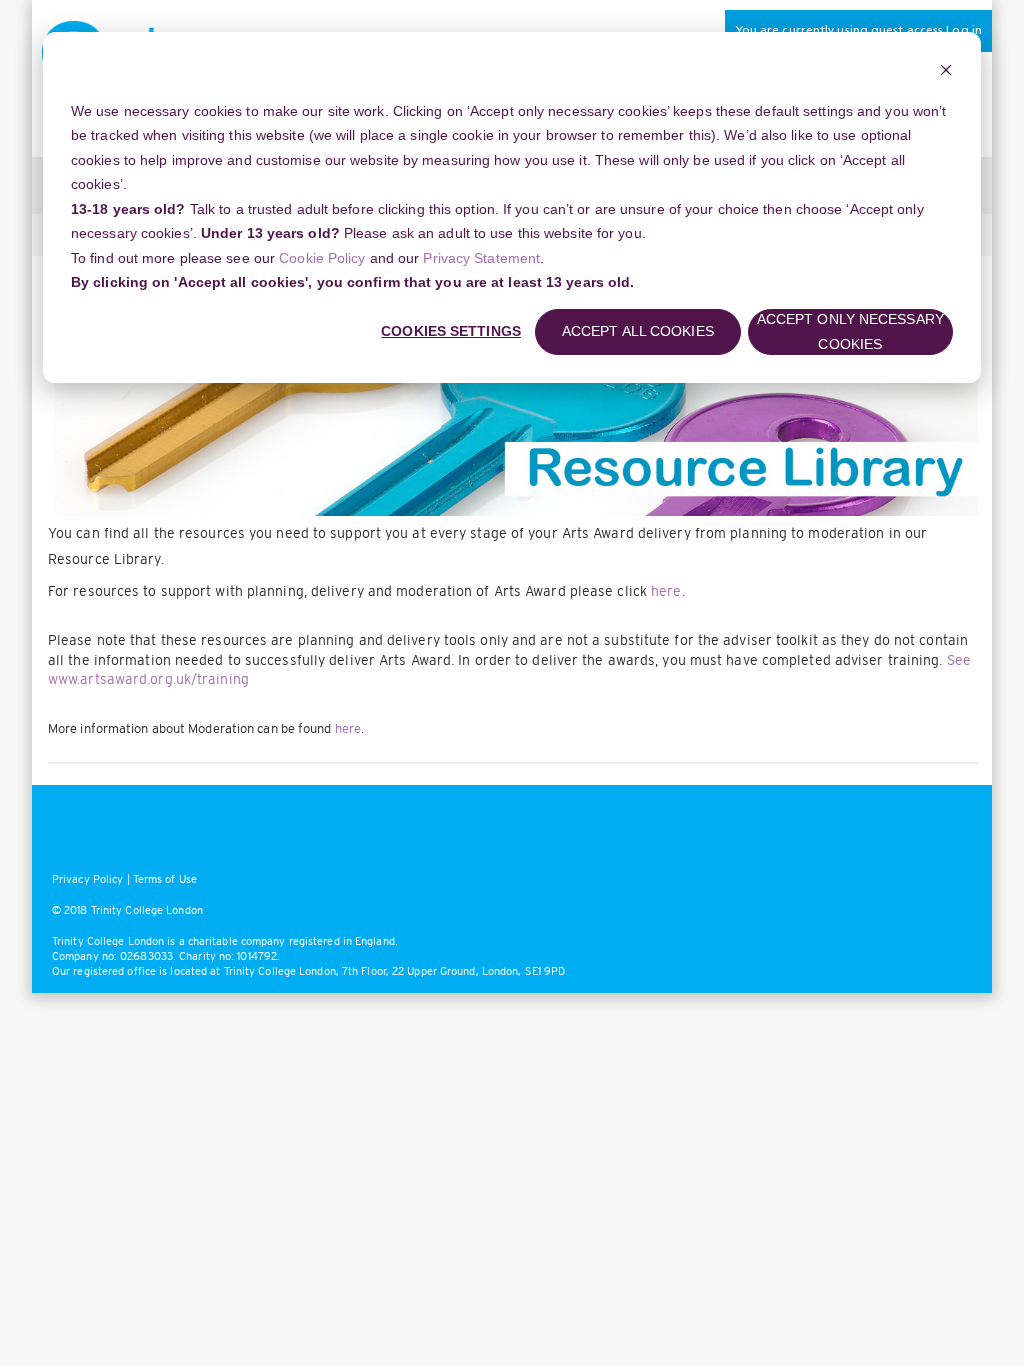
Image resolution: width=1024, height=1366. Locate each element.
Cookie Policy (322, 258)
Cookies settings (451, 331)
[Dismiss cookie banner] (946, 72)
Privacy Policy (87, 879)
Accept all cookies (638, 331)
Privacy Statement (481, 258)
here (666, 591)
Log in (964, 31)
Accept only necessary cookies (850, 331)
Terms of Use (165, 879)
